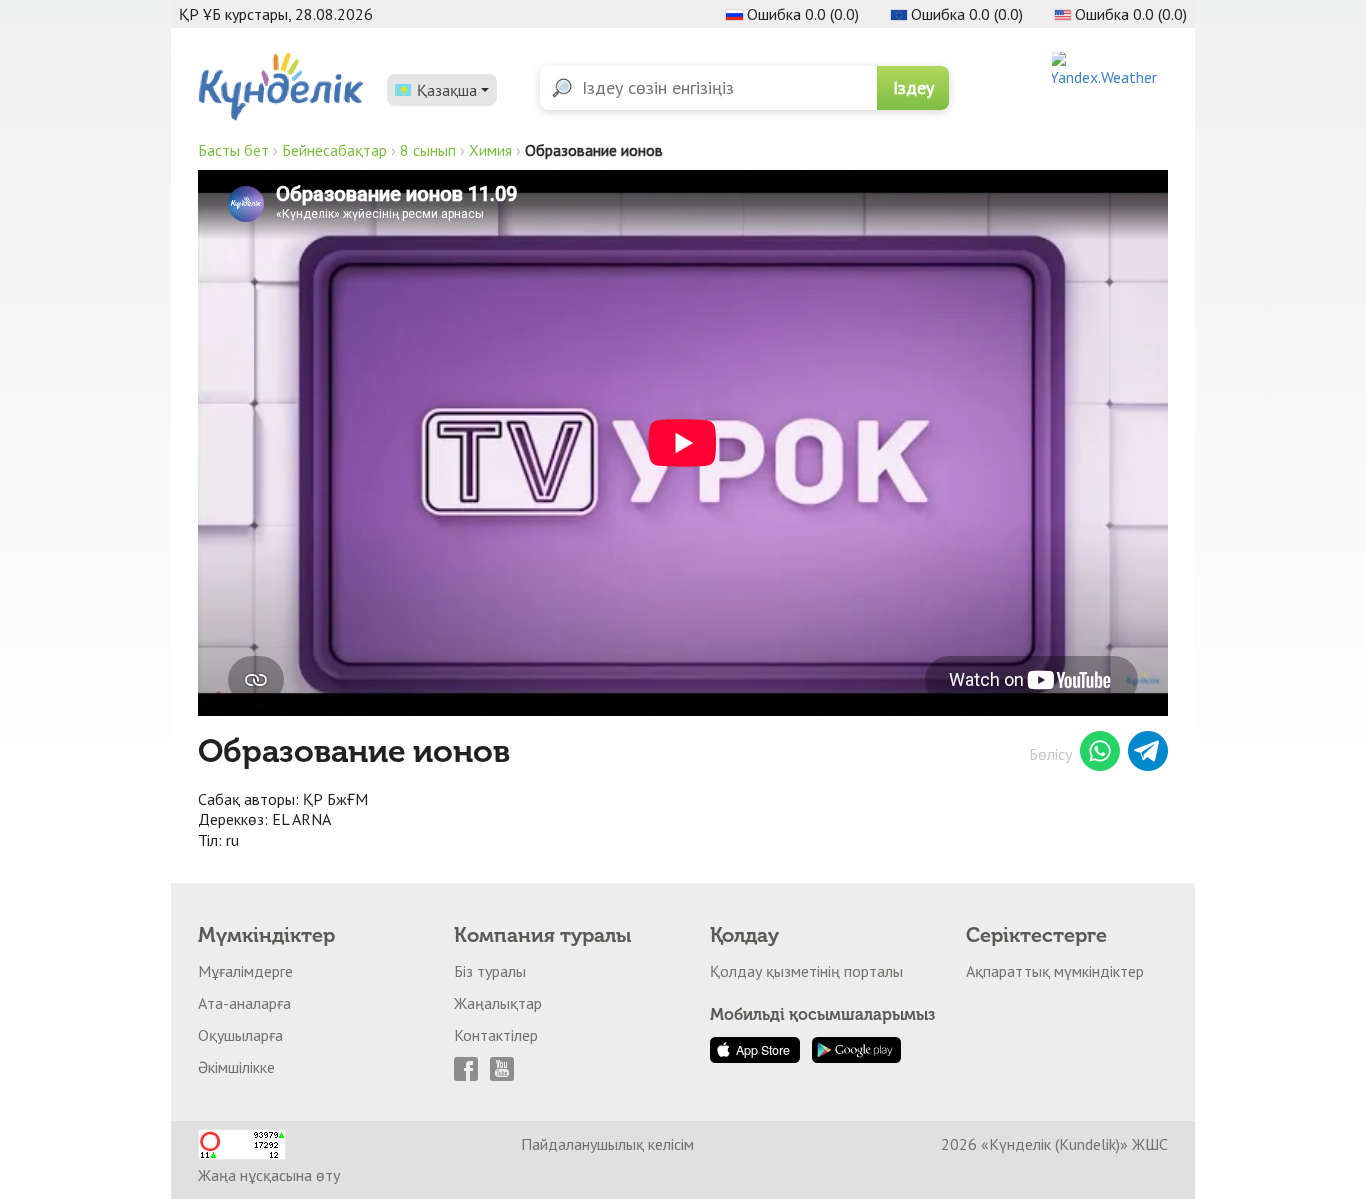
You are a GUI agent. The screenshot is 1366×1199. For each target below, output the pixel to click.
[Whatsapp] (1100, 754)
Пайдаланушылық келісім (607, 1144)
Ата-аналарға (244, 1003)
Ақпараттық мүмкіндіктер (1055, 971)
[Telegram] (1148, 754)
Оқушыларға (240, 1035)
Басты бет (233, 150)
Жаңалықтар (498, 1003)
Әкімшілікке (236, 1067)
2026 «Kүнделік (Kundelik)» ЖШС (1054, 1144)
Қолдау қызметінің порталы (806, 971)
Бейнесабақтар (334, 150)
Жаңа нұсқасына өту (269, 1175)
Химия (490, 150)
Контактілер (496, 1035)
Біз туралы (490, 971)
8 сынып (428, 150)
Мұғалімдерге (245, 971)
